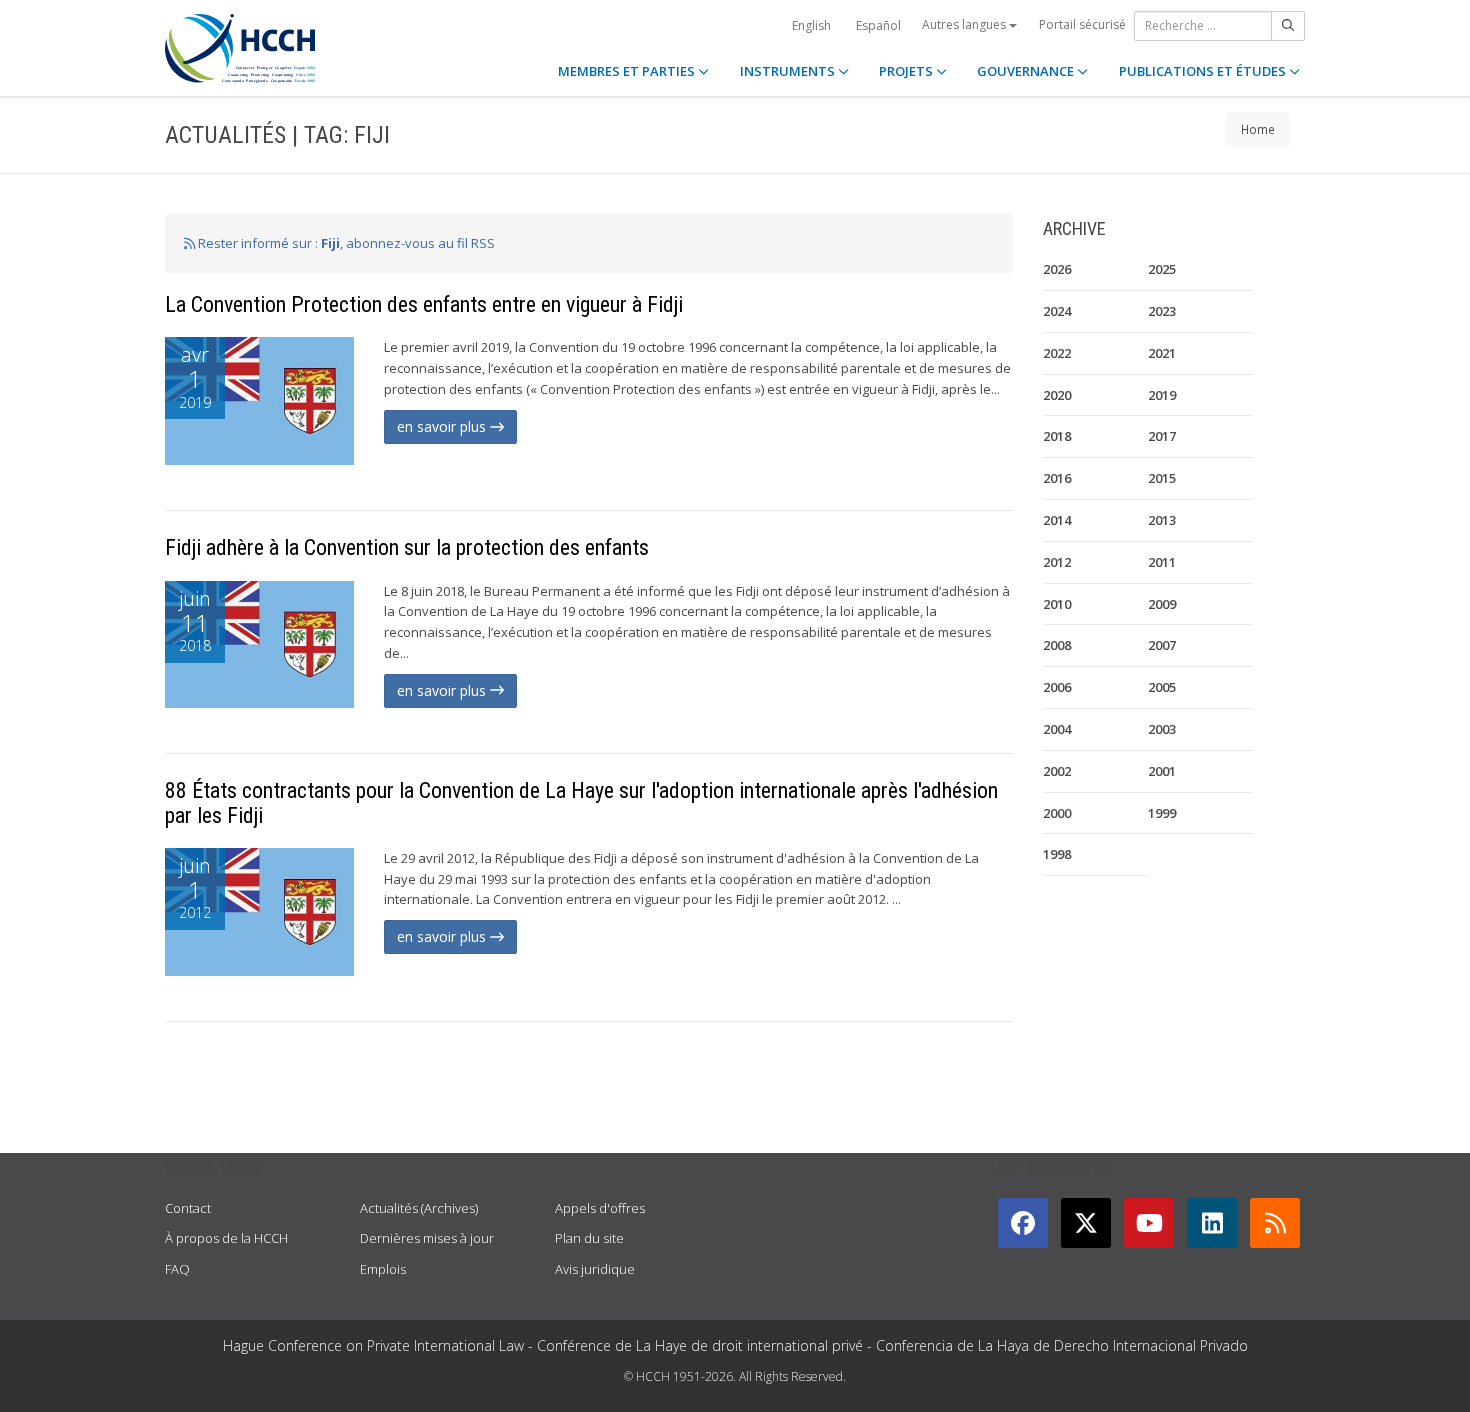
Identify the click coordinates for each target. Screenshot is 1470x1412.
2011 (1162, 562)
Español (878, 25)
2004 (1057, 729)
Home (1258, 129)
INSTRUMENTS (789, 71)
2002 (1057, 771)
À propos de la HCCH (226, 1238)
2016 (1057, 478)
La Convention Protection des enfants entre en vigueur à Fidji (424, 304)
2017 (1162, 436)
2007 (1162, 645)
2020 (1057, 395)
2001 (1162, 771)
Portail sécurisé (1082, 24)
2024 (1057, 311)
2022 (1057, 353)
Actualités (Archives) (419, 1208)
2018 (1057, 436)
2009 (1162, 604)
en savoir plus (443, 426)
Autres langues (965, 24)
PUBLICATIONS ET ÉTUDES (1204, 71)
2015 (1162, 478)
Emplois (383, 1269)
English (811, 25)
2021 (1162, 353)
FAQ (177, 1269)
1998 (1057, 854)
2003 (1162, 729)
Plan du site (589, 1238)
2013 (1162, 520)
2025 (1162, 269)
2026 (1057, 269)
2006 (1057, 687)
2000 (1057, 813)
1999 (1162, 813)
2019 (1162, 395)
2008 (1057, 645)
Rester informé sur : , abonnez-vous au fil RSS (345, 243)
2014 (1057, 520)
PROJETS (907, 71)
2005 (1162, 687)
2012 (1057, 562)
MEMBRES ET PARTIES (628, 71)
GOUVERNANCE (1027, 71)
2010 (1057, 604)
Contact (188, 1208)
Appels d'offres (600, 1208)
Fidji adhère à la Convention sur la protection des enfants (407, 547)
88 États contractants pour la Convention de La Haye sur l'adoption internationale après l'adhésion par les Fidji (581, 802)
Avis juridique (595, 1269)
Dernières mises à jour (427, 1238)
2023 (1162, 311)
